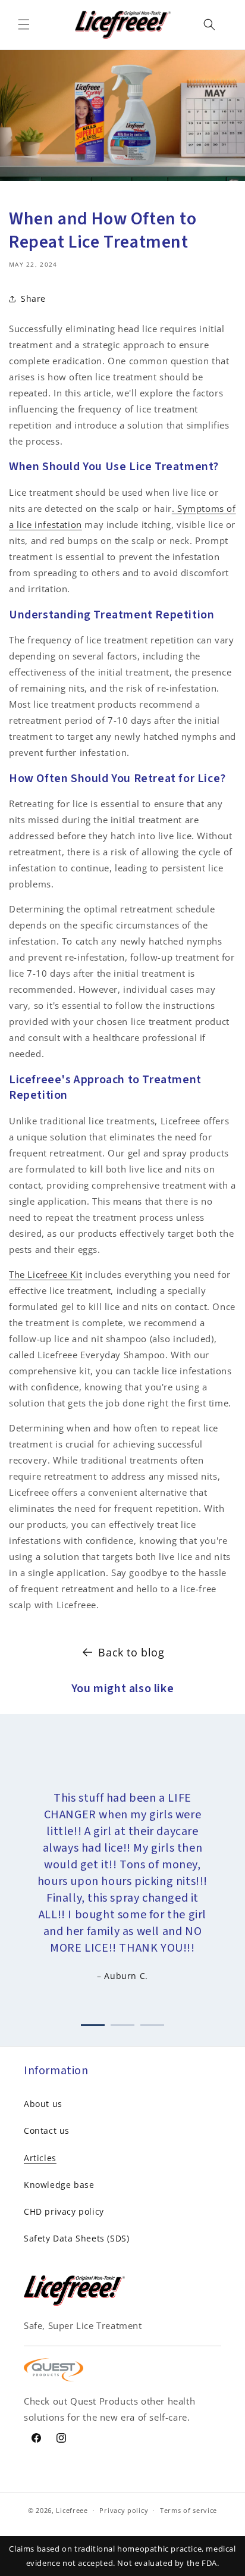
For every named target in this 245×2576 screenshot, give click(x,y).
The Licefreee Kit (45, 1274)
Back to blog (131, 1652)
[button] (24, 24)
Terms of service (189, 2510)
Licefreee (72, 2510)
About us (43, 2104)
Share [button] (33, 298)
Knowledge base (59, 2185)
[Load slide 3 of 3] (152, 2023)
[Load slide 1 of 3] (93, 2023)
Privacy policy (124, 2510)
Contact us (47, 2130)
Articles (40, 2158)
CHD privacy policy (64, 2211)
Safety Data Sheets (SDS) (76, 2238)
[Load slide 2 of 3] (122, 2023)
